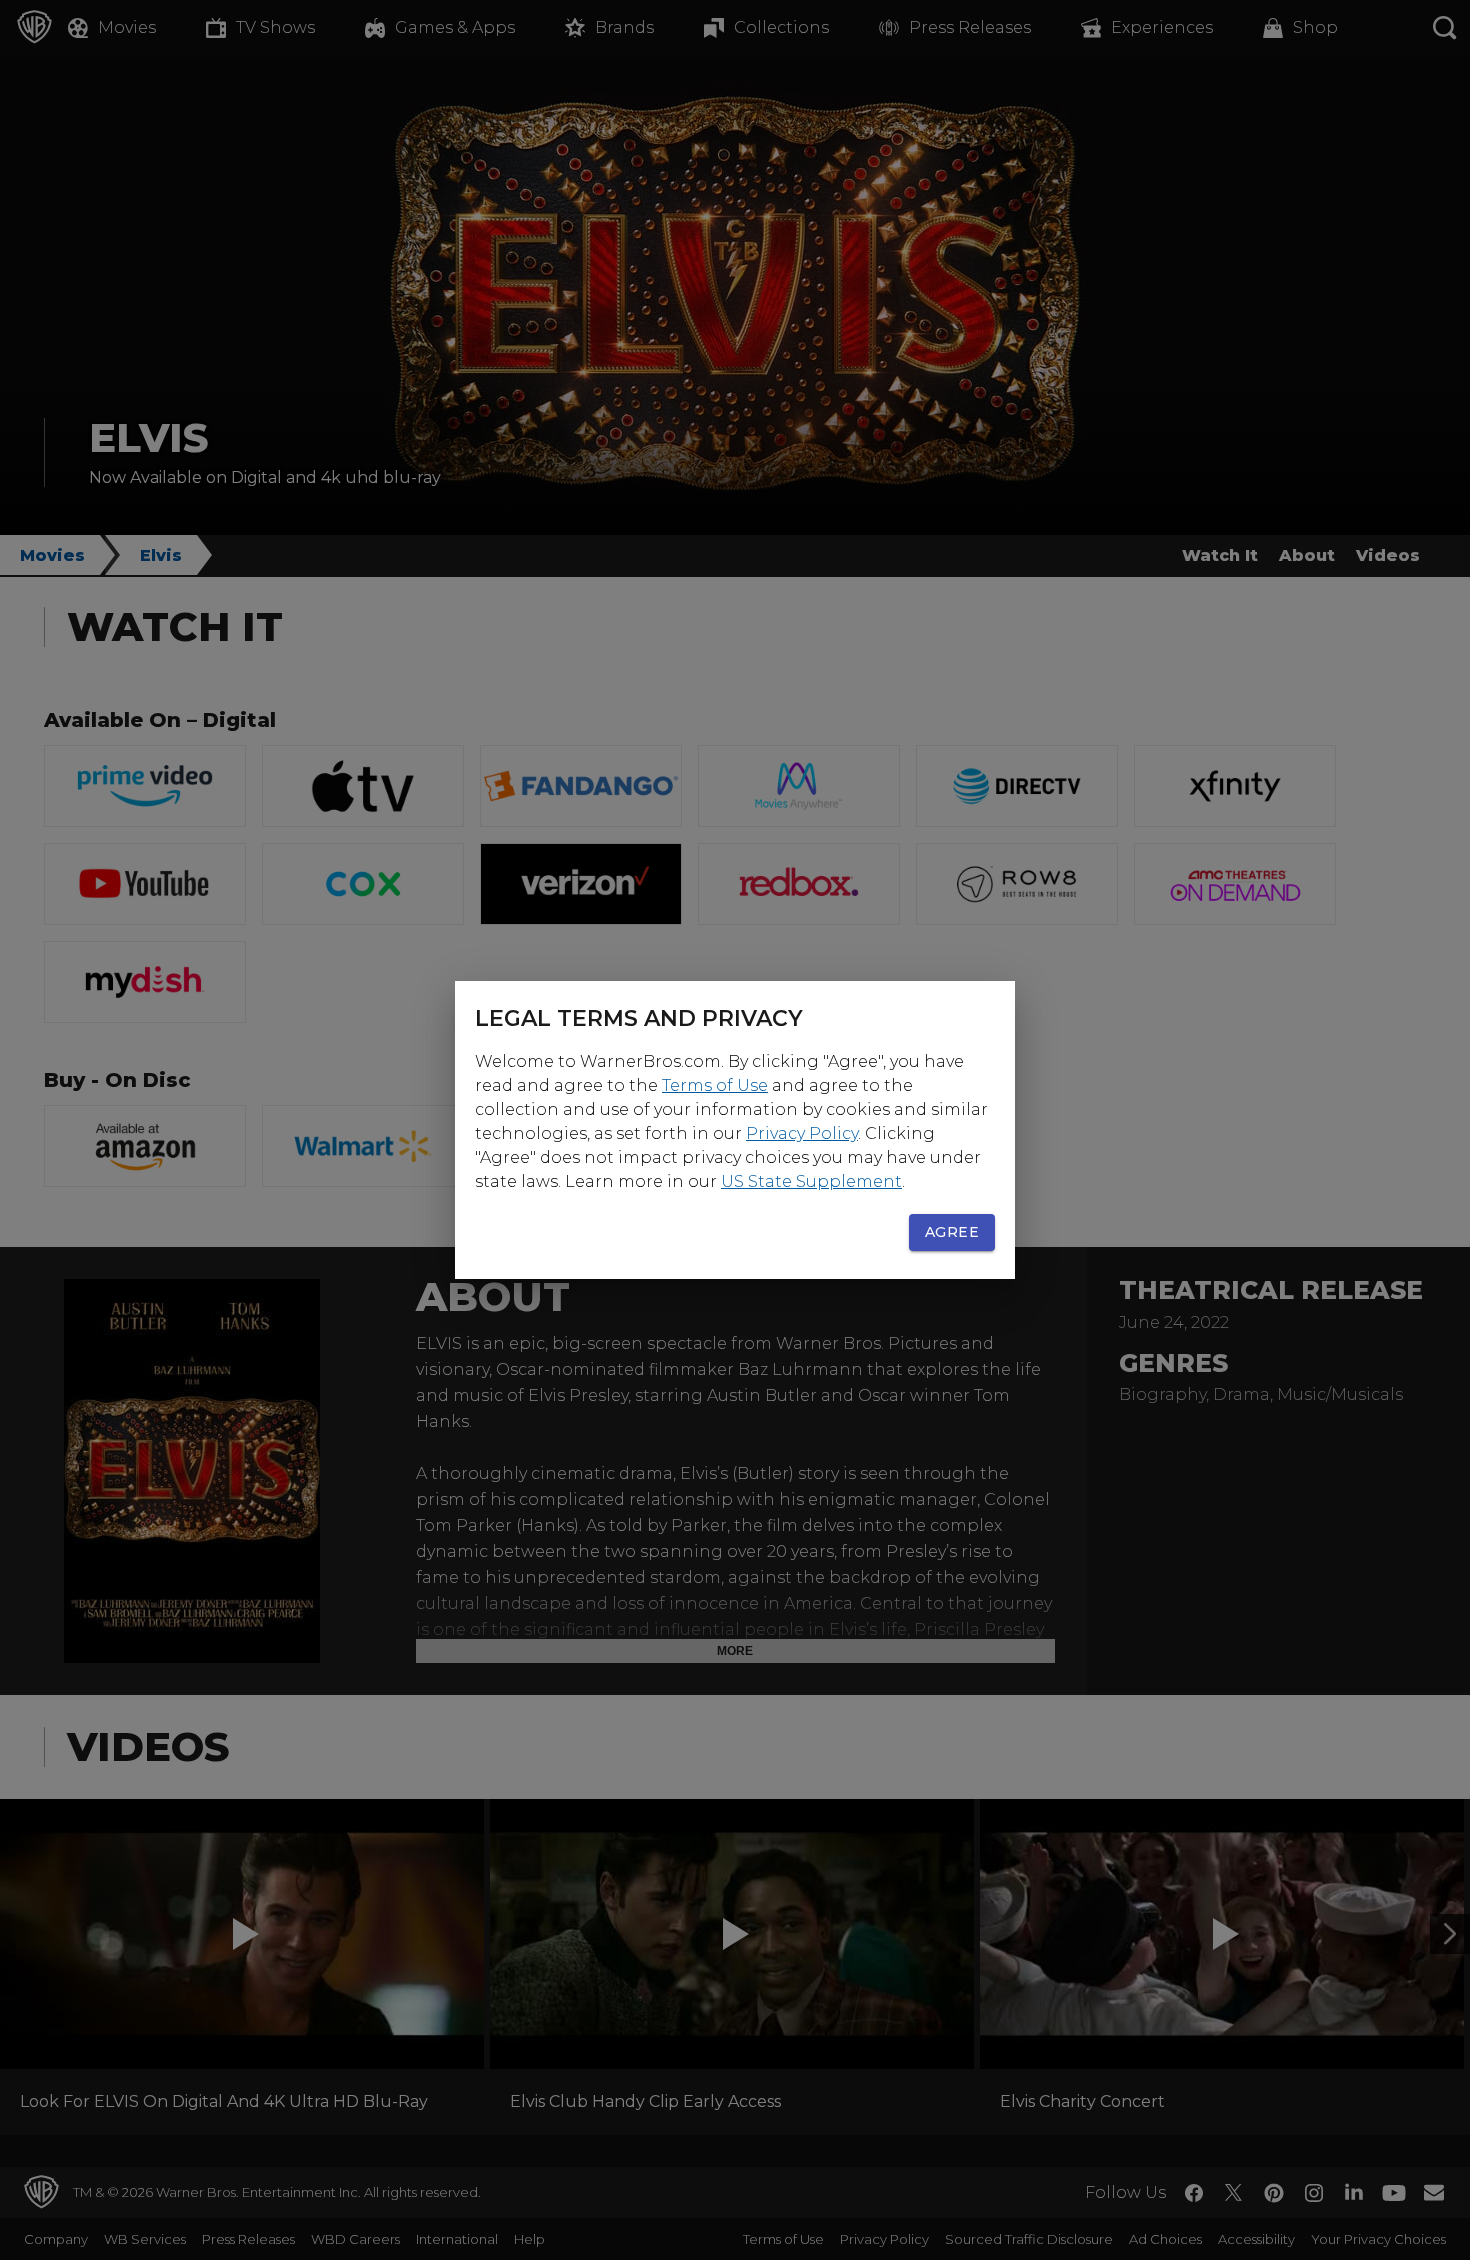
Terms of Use (715, 1085)
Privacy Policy (802, 1133)
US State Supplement (811, 1181)
